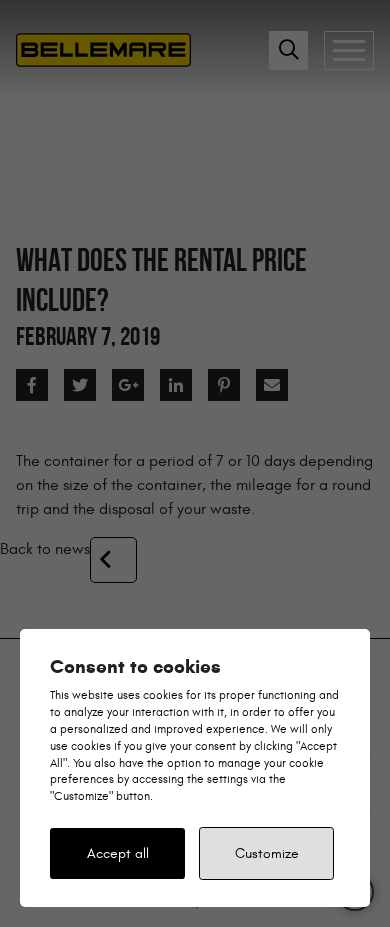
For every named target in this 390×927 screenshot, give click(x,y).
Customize (267, 853)
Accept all (118, 853)
